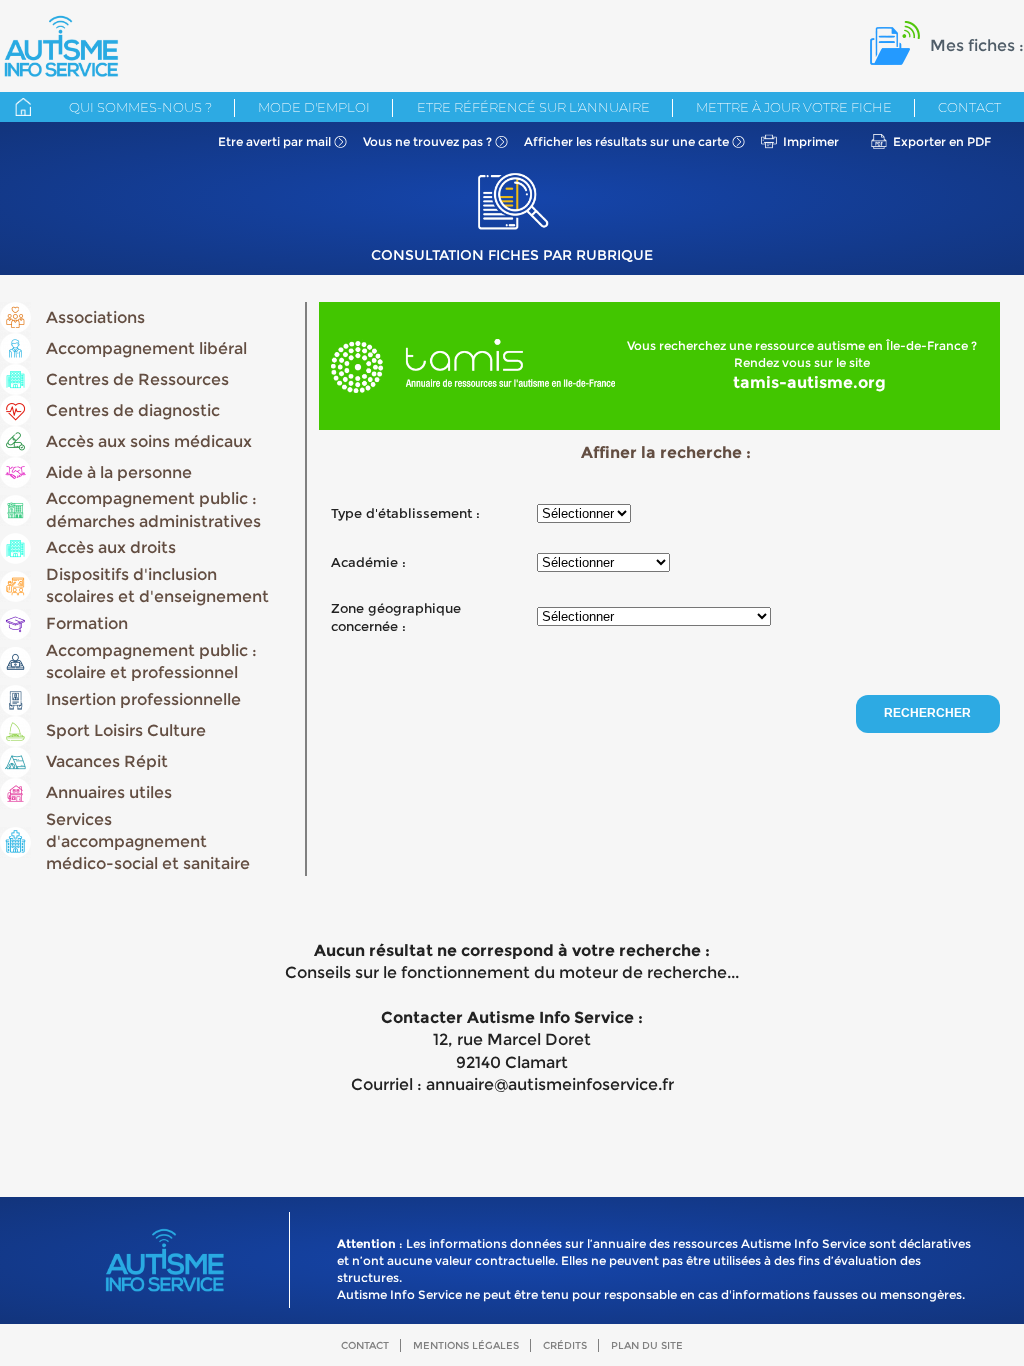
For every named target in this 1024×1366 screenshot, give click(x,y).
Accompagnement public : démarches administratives (153, 509)
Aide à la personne (119, 472)
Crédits (565, 1345)
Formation (87, 623)
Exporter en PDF (942, 141)
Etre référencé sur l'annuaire (533, 107)
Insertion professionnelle (143, 699)
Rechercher (927, 713)
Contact (969, 107)
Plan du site (647, 1345)
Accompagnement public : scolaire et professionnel (151, 661)
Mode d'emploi (314, 107)
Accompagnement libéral (146, 348)
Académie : (368, 562)
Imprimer (811, 141)
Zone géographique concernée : (396, 617)
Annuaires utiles (109, 792)
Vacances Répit (107, 761)
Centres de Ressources (137, 379)
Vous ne (427, 141)
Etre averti (274, 141)
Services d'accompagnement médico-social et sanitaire (148, 842)
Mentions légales (466, 1345)
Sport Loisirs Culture (126, 730)
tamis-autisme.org (809, 382)
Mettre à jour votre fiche (794, 107)
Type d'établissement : (405, 513)
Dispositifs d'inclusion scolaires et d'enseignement (157, 585)
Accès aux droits (111, 547)
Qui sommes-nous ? (140, 107)
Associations (95, 317)
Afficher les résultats (626, 141)
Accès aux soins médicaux (149, 441)
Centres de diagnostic (133, 410)
